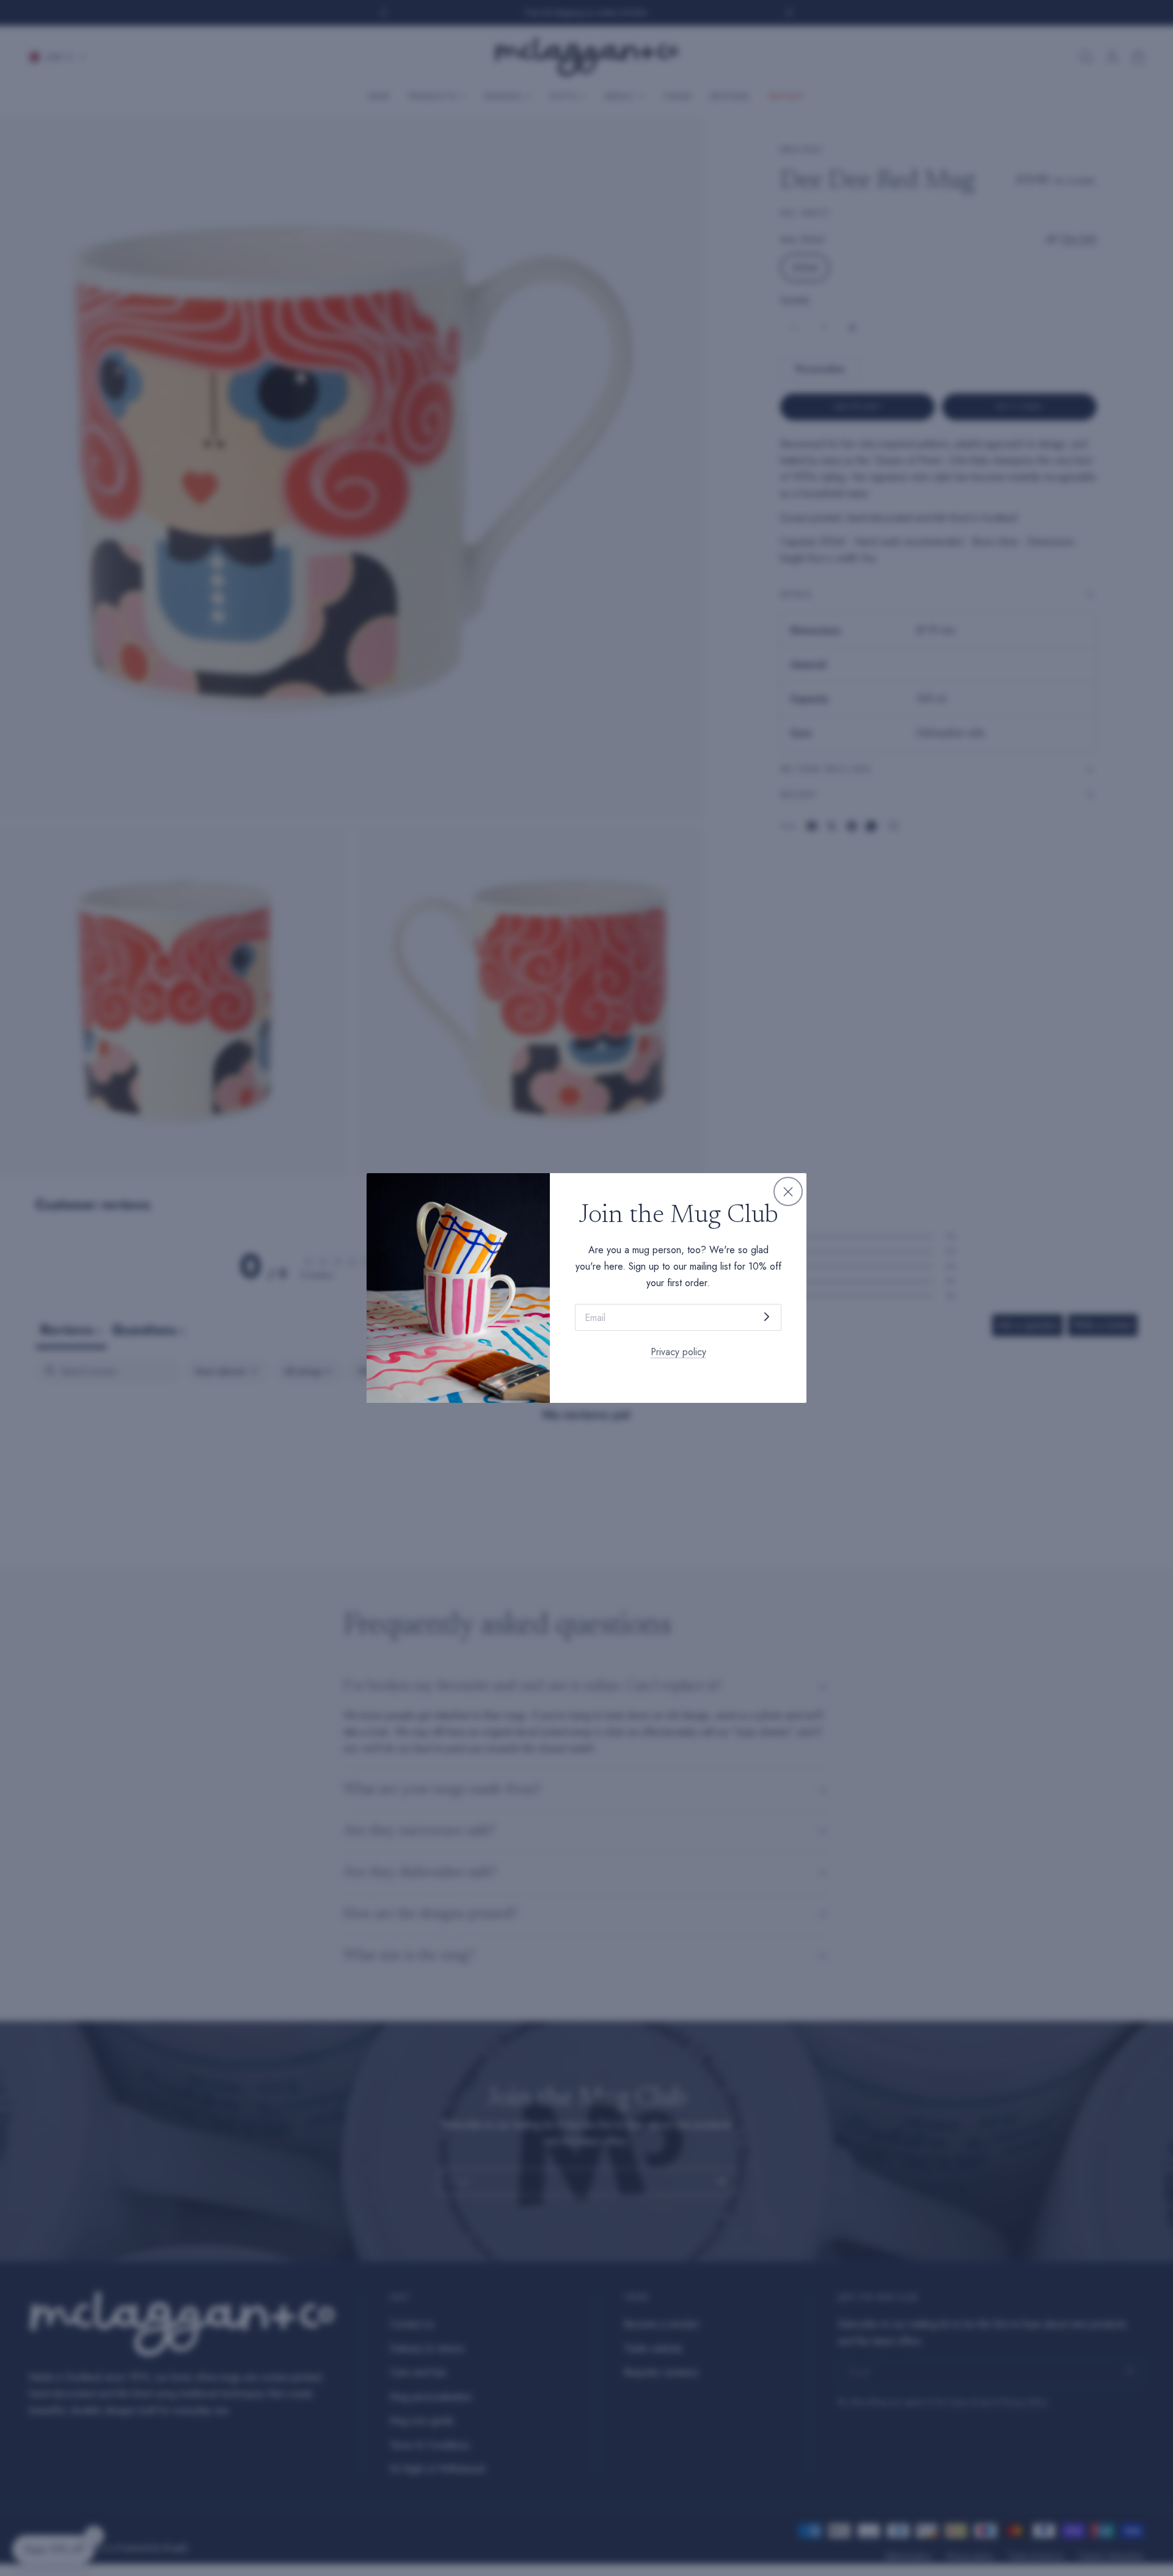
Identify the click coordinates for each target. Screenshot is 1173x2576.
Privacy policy (678, 1352)
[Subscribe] (767, 1316)
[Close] (788, 1191)
